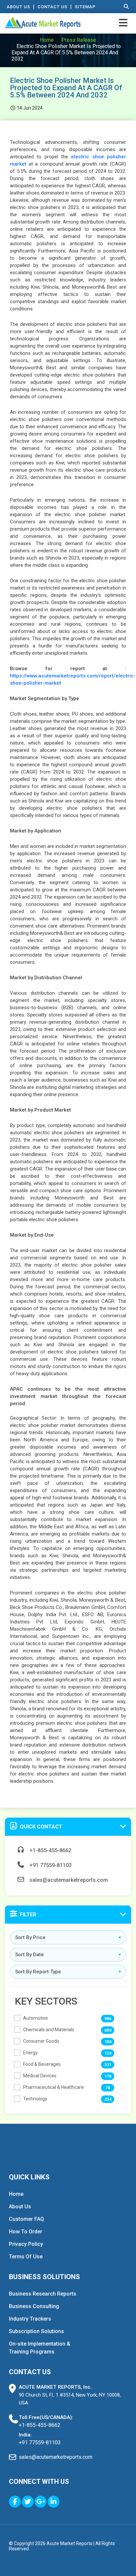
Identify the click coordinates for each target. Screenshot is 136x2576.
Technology (35, 2099)
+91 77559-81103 (50, 1865)
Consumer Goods (41, 2041)
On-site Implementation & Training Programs (40, 2348)
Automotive (35, 2018)
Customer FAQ (26, 2219)
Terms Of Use (26, 2257)
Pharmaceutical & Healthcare (53, 2087)
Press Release (79, 40)
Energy (30, 2053)
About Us (18, 7)
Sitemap (85, 7)
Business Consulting (34, 2306)
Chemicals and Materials (49, 2030)
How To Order (26, 2232)
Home (47, 40)
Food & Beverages (42, 2064)
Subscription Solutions (36, 2331)
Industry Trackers (30, 2319)
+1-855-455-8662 (50, 1850)
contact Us (52, 7)
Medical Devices (40, 2076)
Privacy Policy (26, 2244)
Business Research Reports (43, 2294)
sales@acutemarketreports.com (68, 1880)
